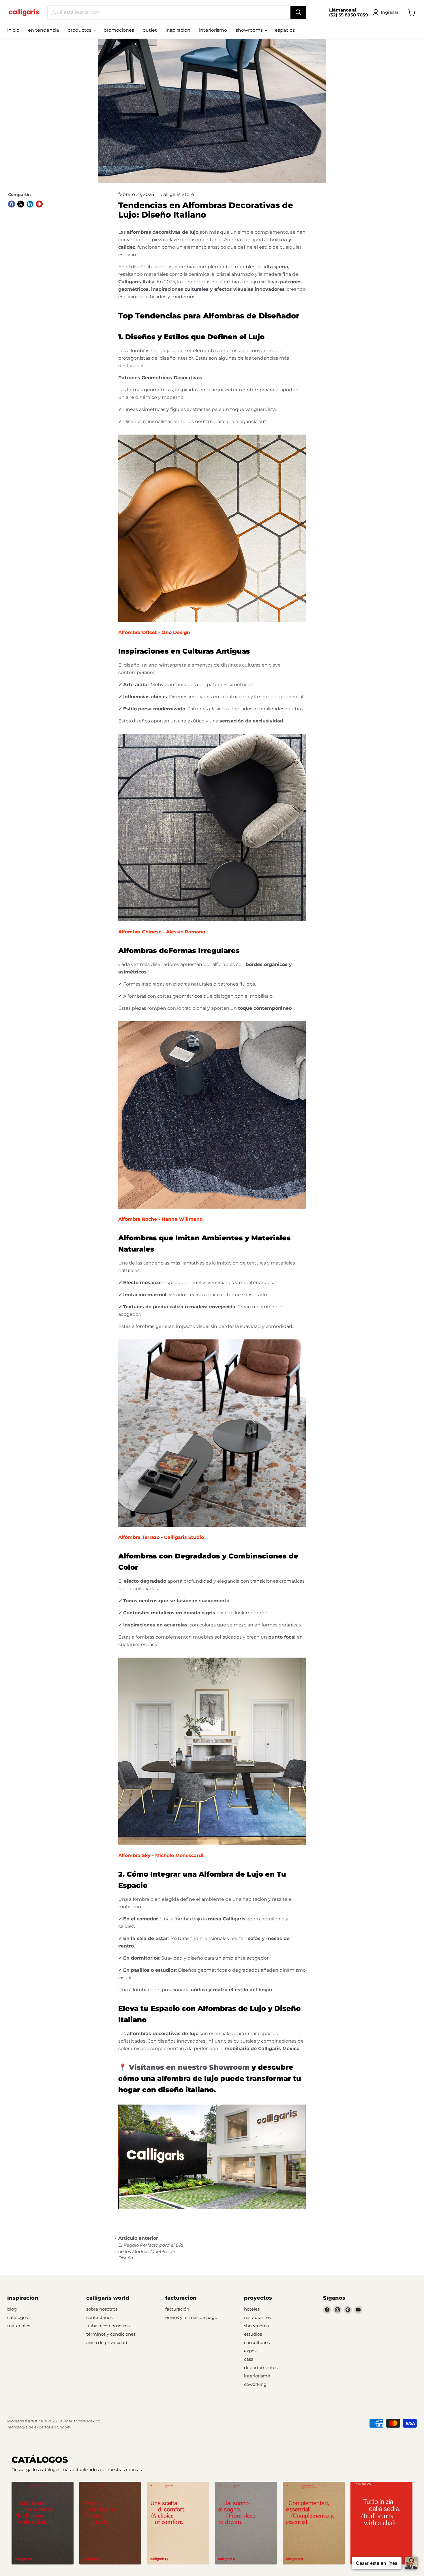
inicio (13, 30)
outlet (150, 30)
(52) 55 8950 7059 (349, 15)
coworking (255, 2384)
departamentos (261, 2368)
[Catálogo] (43, 2523)
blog (12, 2309)
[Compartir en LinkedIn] (30, 204)
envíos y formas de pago (191, 2317)
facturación (177, 2309)
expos (250, 2351)
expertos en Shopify (53, 2427)
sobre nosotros (102, 2309)
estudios (253, 2334)
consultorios (257, 2342)
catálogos (17, 2317)
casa (249, 2359)
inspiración (178, 30)
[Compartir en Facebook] (12, 204)
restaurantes (257, 2317)
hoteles (252, 2309)
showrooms (250, 30)
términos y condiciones (111, 2334)
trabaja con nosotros (108, 2326)
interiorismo (213, 30)
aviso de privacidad (107, 2342)
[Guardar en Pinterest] (39, 204)
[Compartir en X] (21, 204)
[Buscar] (298, 12)
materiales (19, 2326)
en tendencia (43, 30)
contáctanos (99, 2317)
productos (80, 30)
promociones (119, 30)
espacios (285, 30)
